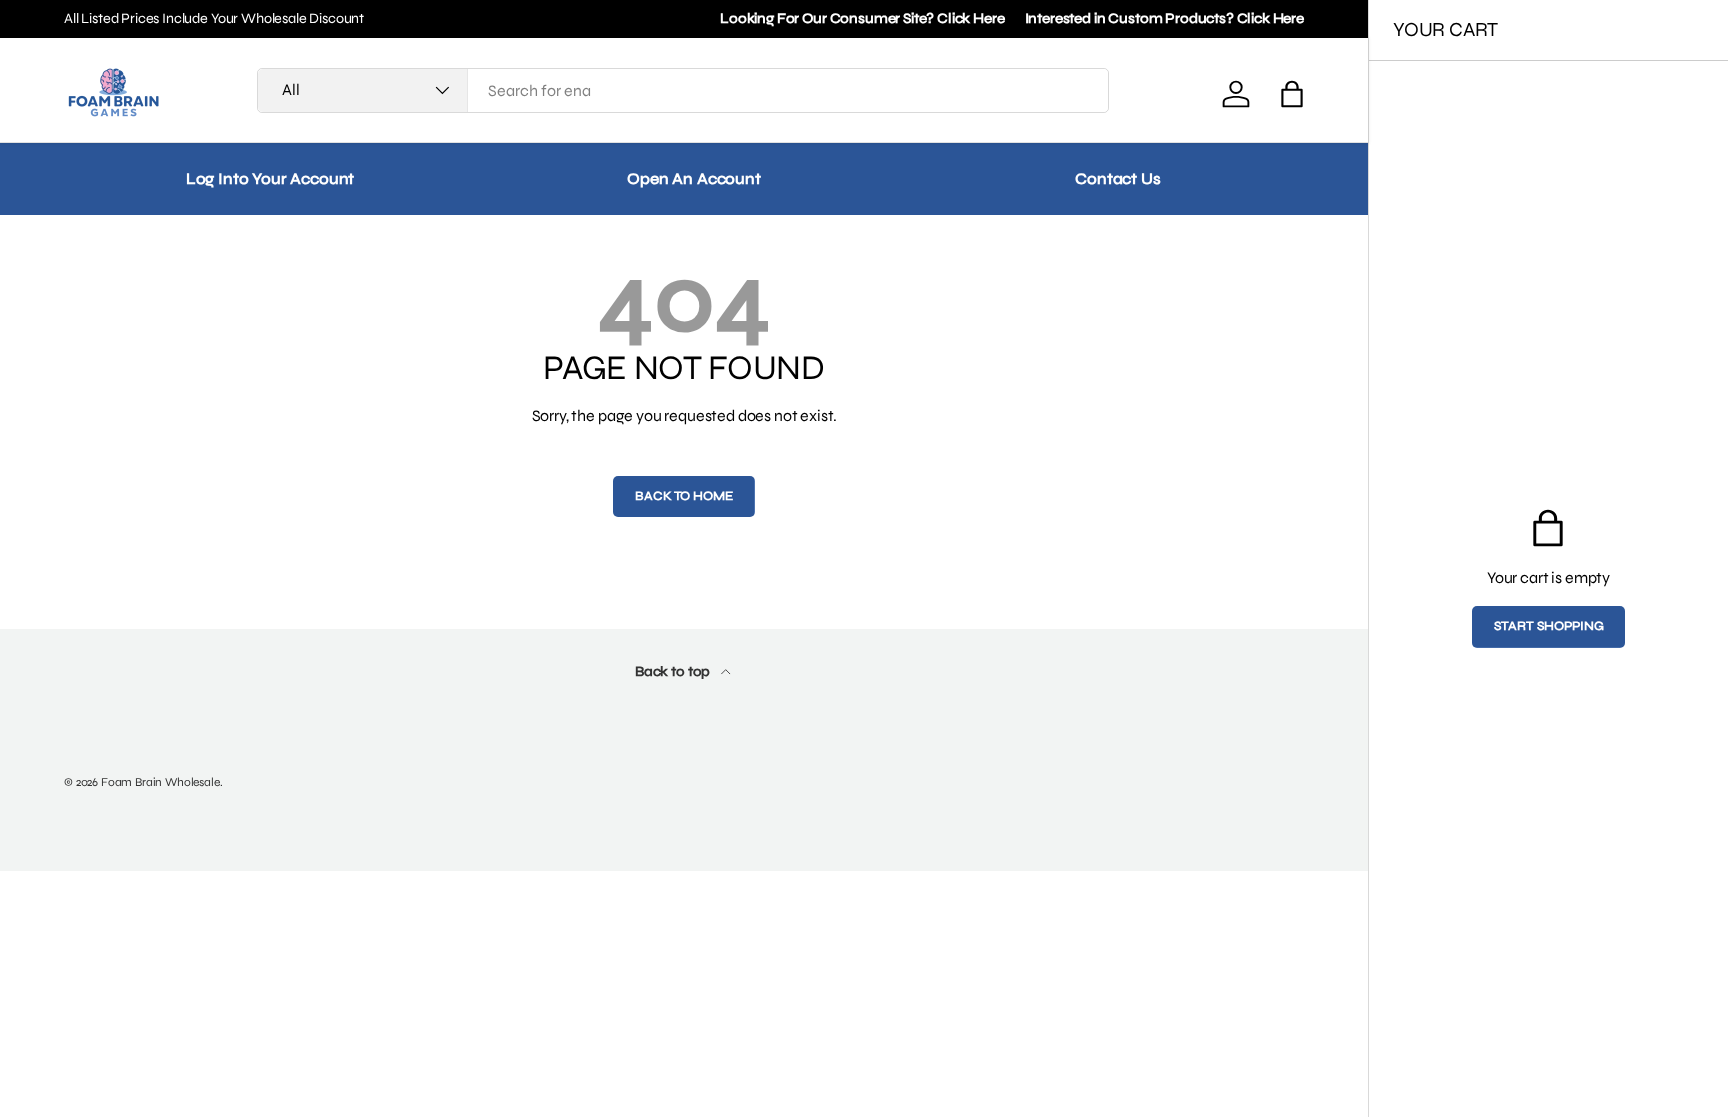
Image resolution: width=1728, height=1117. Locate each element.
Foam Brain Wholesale (160, 782)
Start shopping (1549, 626)
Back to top (674, 671)
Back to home (683, 496)
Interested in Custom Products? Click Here (1164, 18)
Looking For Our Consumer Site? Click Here (862, 18)
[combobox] (683, 90)
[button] (1292, 94)
